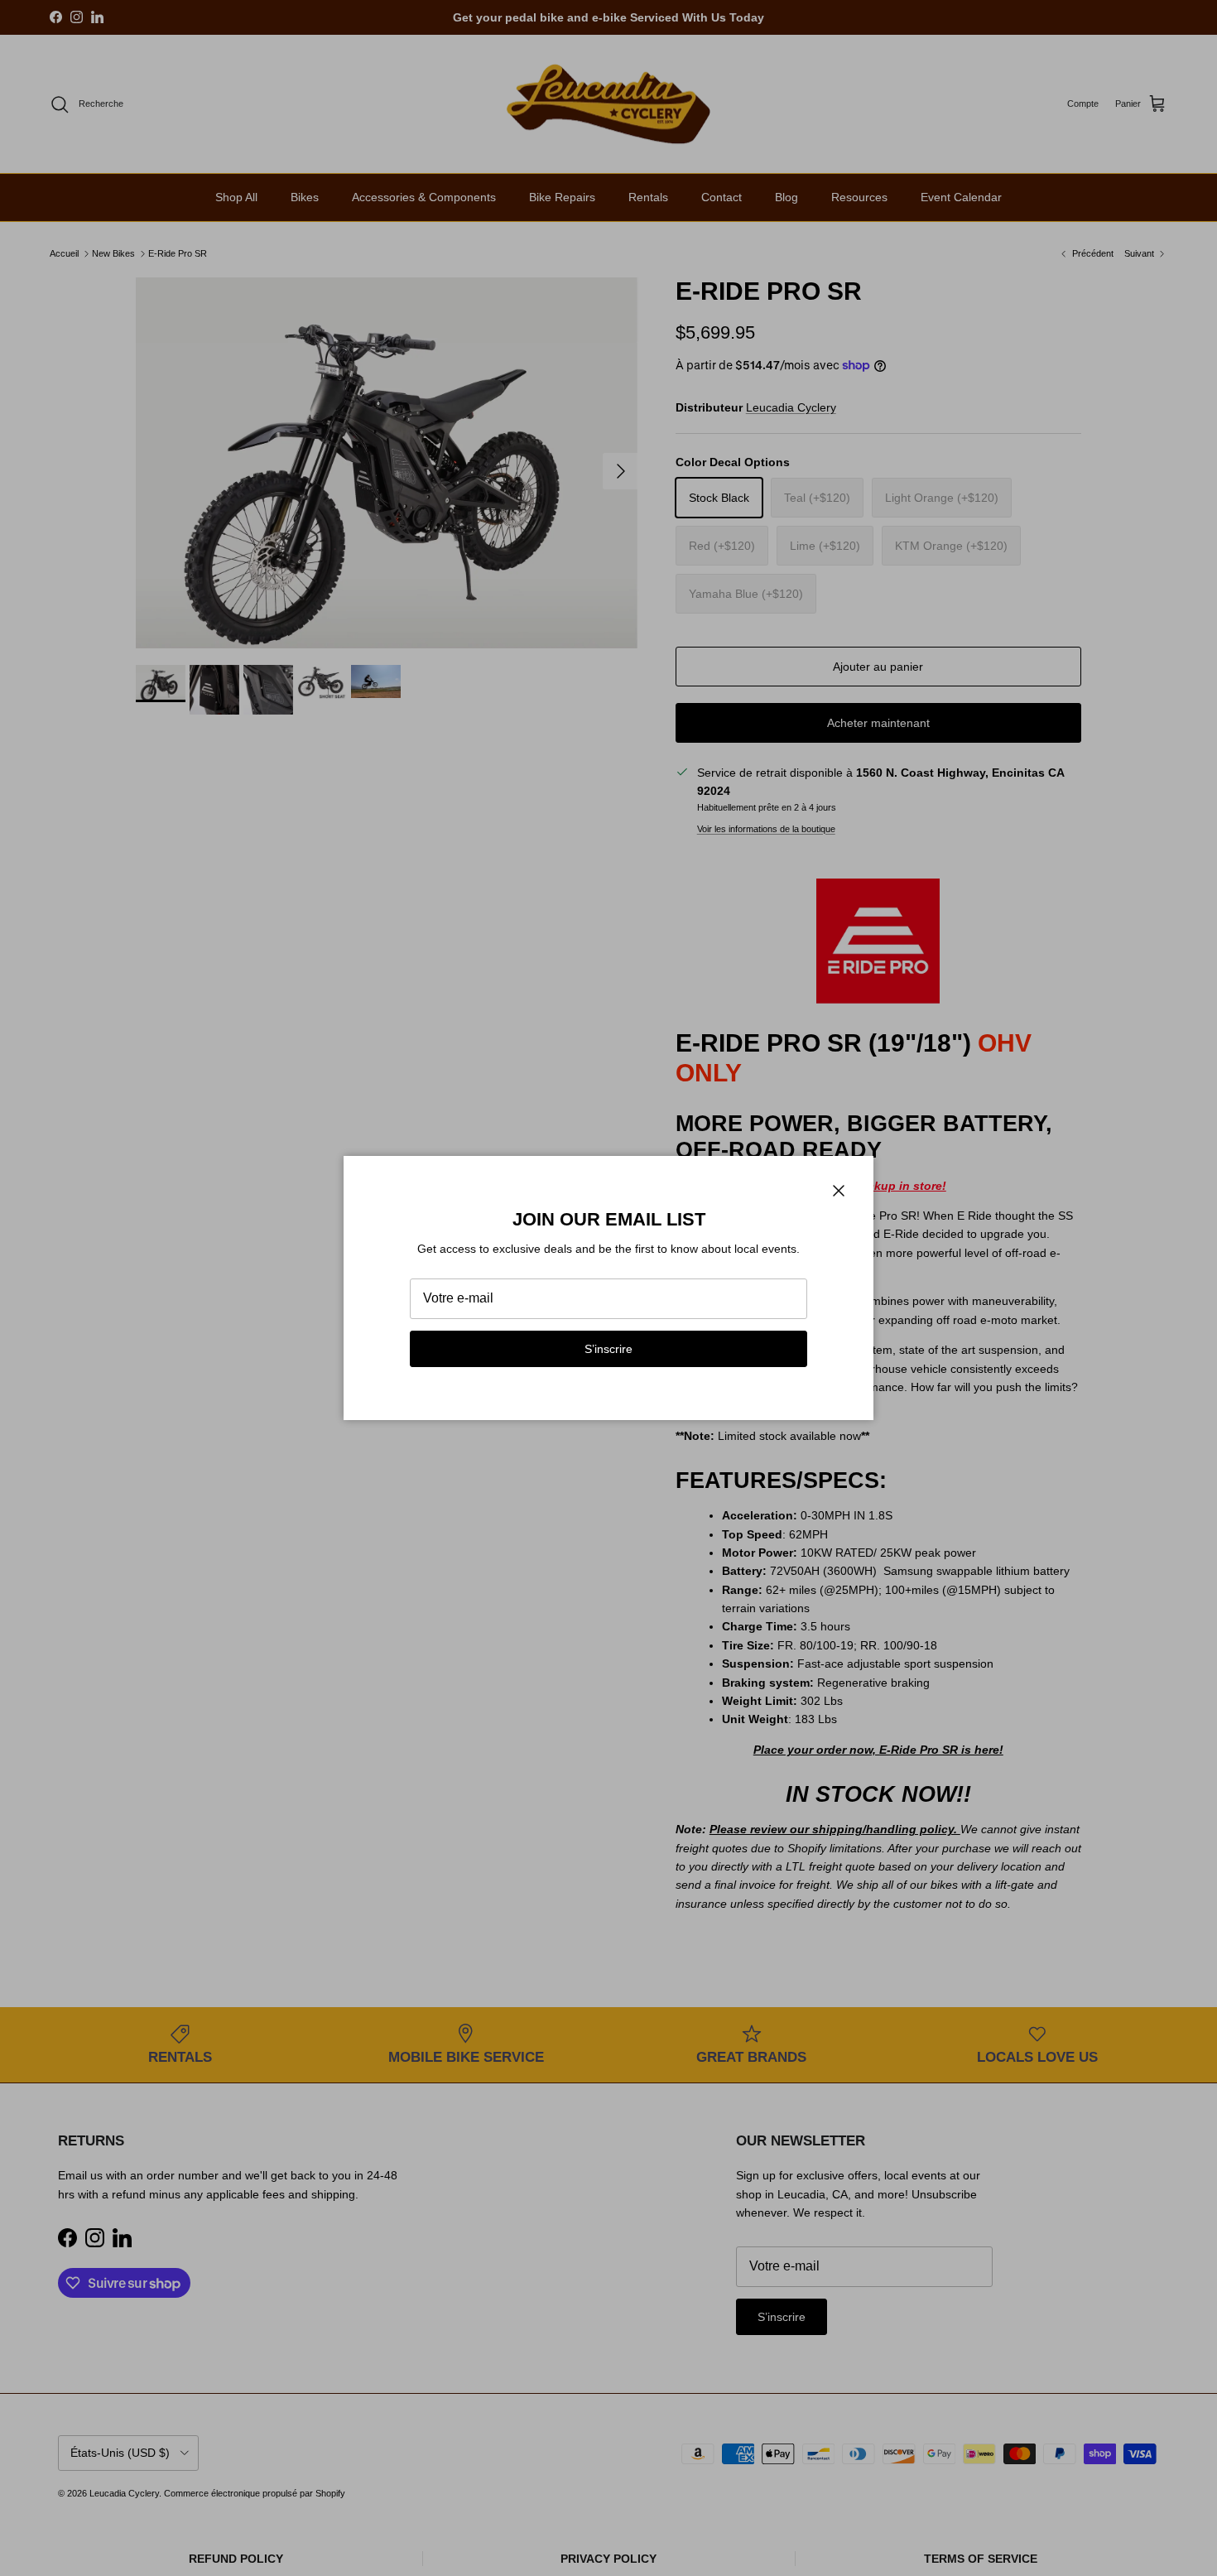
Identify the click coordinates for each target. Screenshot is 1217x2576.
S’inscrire (608, 1349)
